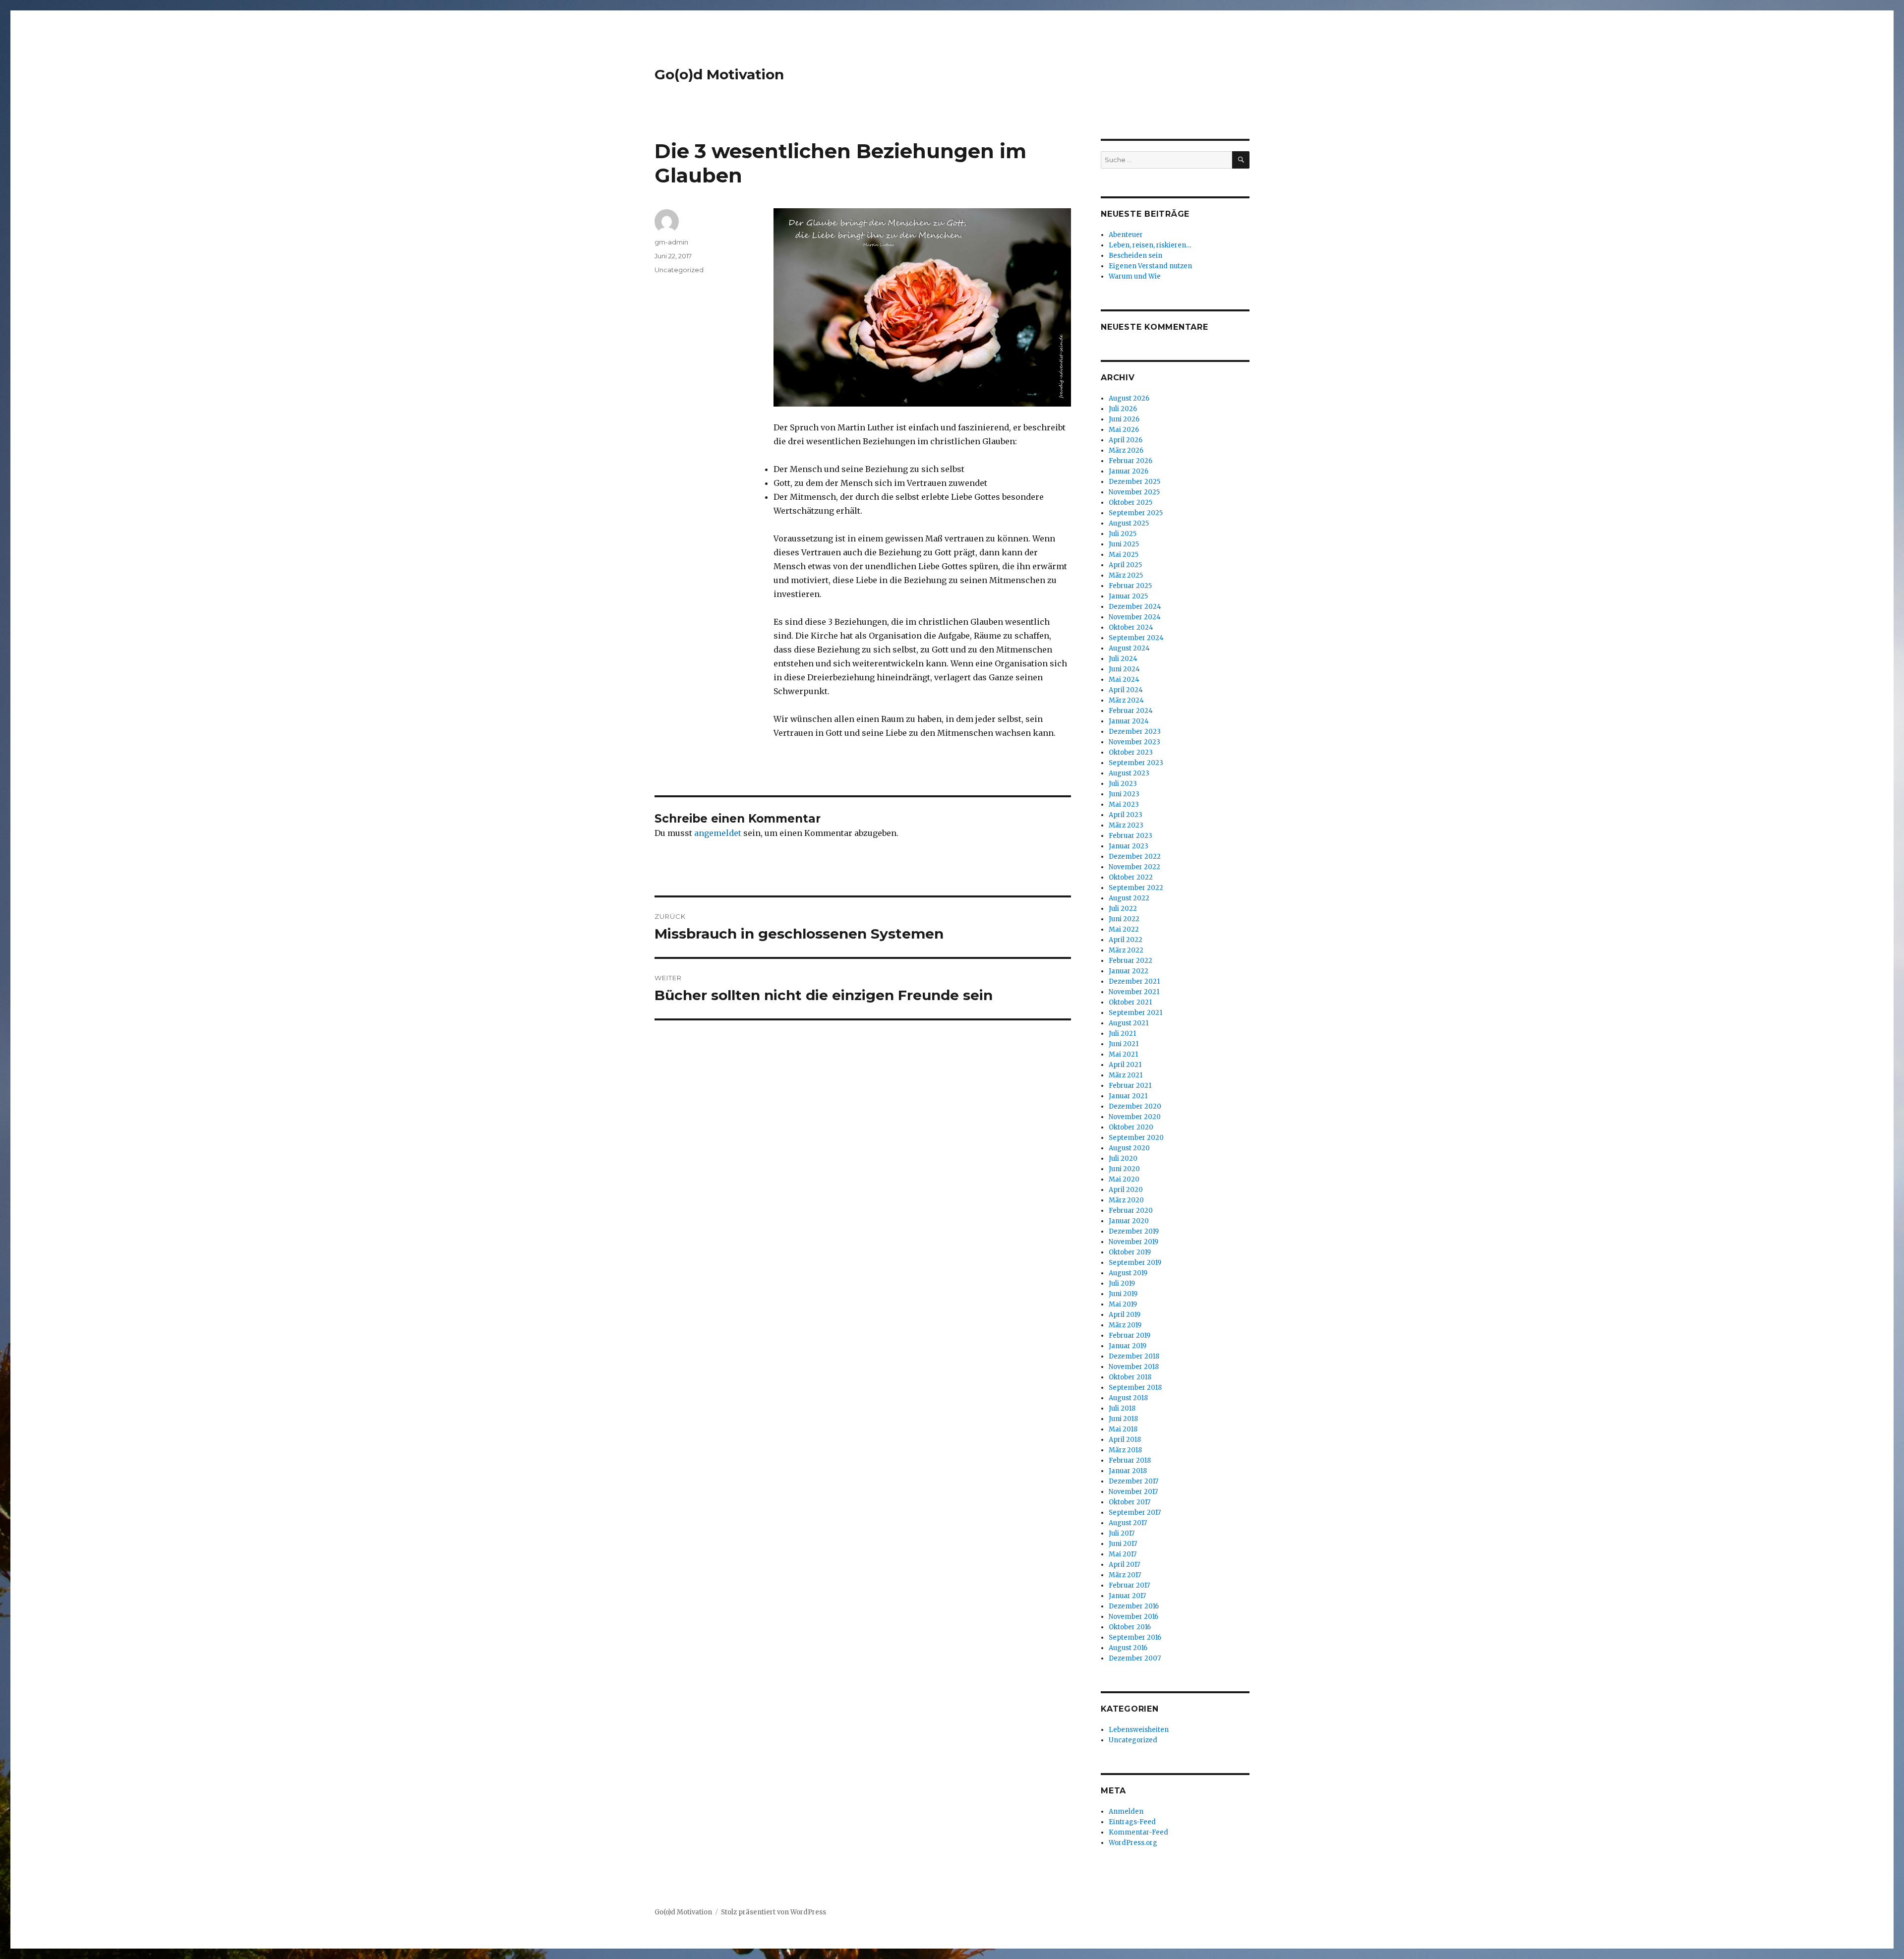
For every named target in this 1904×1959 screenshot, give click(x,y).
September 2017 (1135, 1513)
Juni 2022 (1124, 919)
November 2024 (1135, 617)
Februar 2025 (1130, 586)
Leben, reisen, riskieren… (1150, 245)
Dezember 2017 (1133, 1481)
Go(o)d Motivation (719, 74)
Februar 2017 (1129, 1585)
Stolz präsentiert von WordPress (773, 1912)
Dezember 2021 (1134, 981)
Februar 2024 (1131, 711)
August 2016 (1128, 1648)
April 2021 (1125, 1065)
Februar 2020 (1131, 1211)
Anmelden (1126, 1811)
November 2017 (1133, 1492)
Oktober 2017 (1130, 1502)
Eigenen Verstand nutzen (1150, 266)
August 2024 (1129, 648)
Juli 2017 (1122, 1533)
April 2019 (1125, 1315)
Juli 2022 (1123, 909)
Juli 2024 (1123, 659)
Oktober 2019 (1130, 1252)
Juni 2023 (1124, 794)
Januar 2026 (1129, 471)
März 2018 (1125, 1450)
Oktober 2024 (1131, 627)
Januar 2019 (1128, 1346)
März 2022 (1126, 950)
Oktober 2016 (1130, 1627)
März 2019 (1125, 1325)
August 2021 (1129, 1023)
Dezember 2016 (1134, 1606)
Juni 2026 (1124, 419)
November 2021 (1134, 992)
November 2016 (1133, 1617)
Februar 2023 (1130, 836)
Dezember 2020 (1135, 1106)
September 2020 (1136, 1138)
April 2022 (1126, 940)
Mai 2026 (1124, 430)
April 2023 (1126, 815)
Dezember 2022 (1135, 857)
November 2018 (1134, 1367)
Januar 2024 (1129, 721)
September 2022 (1136, 888)
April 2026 (1126, 440)
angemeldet (718, 833)
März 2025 (1126, 575)
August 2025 (1129, 523)
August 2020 (1129, 1148)
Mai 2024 (1124, 680)
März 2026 (1126, 450)
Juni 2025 (1124, 544)
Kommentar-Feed (1138, 1832)
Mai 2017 (1123, 1554)
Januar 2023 (1129, 846)
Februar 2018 (1130, 1460)
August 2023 (1129, 773)
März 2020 (1126, 1200)
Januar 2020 (1129, 1221)
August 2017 (1128, 1523)
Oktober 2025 (1130, 503)
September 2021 (1135, 1013)
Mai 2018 (1123, 1429)
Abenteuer (1126, 235)
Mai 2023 (1124, 804)
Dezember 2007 (1135, 1658)
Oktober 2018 (1130, 1377)
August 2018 (1128, 1398)
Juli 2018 (1122, 1408)
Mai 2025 (1124, 555)
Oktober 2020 (1131, 1127)
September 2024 (1136, 638)
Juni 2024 (1124, 669)
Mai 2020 (1124, 1179)
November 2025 (1134, 492)
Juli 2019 (1122, 1283)
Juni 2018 (1123, 1419)
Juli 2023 (1123, 784)
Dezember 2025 (1134, 482)
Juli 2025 (1123, 534)
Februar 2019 (1130, 1336)
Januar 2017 (1127, 1596)
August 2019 (1128, 1273)
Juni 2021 (1124, 1044)
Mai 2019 (1123, 1304)
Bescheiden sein (1135, 256)
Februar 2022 (1130, 961)
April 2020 (1126, 1190)
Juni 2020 (1124, 1169)
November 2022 (1134, 867)
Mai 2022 (1124, 929)
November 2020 (1135, 1117)
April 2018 (1125, 1440)
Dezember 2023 (1135, 732)
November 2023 (1134, 742)
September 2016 (1135, 1637)
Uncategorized (679, 270)
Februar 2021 (1130, 1086)
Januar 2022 (1129, 971)
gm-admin (671, 242)
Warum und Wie (1135, 276)
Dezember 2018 (1134, 1356)
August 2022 (1129, 898)
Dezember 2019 (1134, 1231)
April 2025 (1125, 565)
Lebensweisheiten (1139, 1730)
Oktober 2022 (1131, 877)
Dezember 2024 (1135, 607)
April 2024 (1126, 690)
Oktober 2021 (1130, 1002)
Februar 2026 (1130, 461)
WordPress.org (1133, 1843)
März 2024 (1126, 700)
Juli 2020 (1123, 1158)
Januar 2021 (1128, 1096)
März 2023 (1126, 825)
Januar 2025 (1128, 596)
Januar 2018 (1128, 1471)
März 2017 (1125, 1575)
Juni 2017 (1123, 1544)
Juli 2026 (1123, 409)
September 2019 (1135, 1263)
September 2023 (1136, 763)
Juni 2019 (1123, 1294)
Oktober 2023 (1131, 752)
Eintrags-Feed (1132, 1822)
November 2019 (1133, 1242)
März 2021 (1126, 1075)
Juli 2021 (1122, 1034)
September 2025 (1136, 513)
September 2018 (1135, 1388)
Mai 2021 (1123, 1054)
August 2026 (1129, 398)
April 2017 (1124, 1565)
